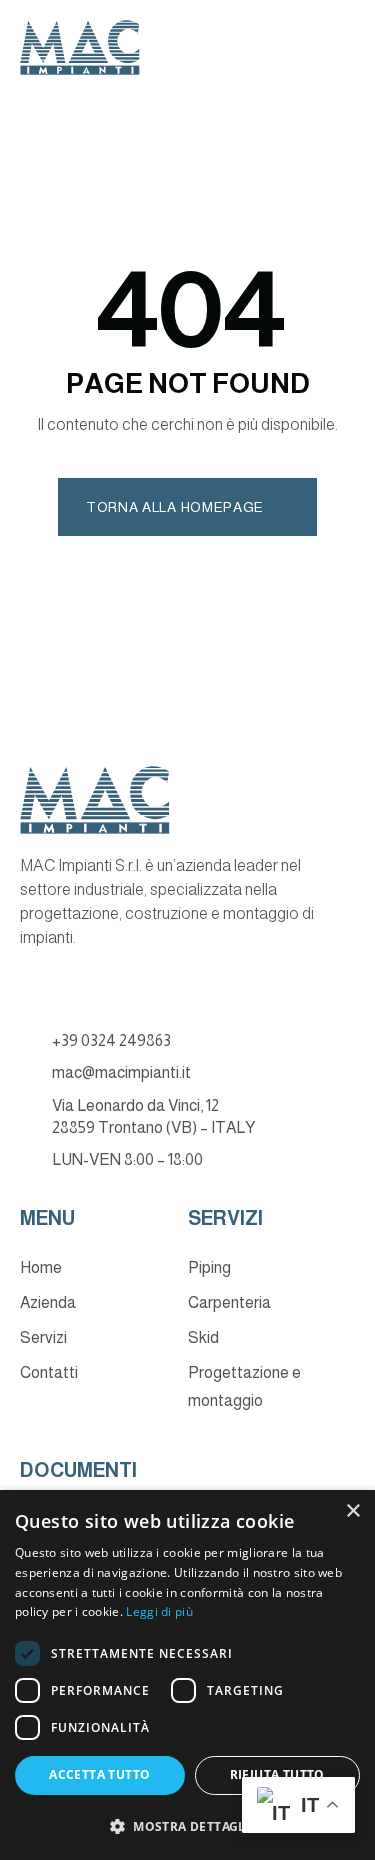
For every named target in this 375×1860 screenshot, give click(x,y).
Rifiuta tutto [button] (277, 1774)
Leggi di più (159, 1611)
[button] (187, 1826)
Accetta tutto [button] (99, 1774)
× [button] (352, 1511)
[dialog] (187, 1675)
